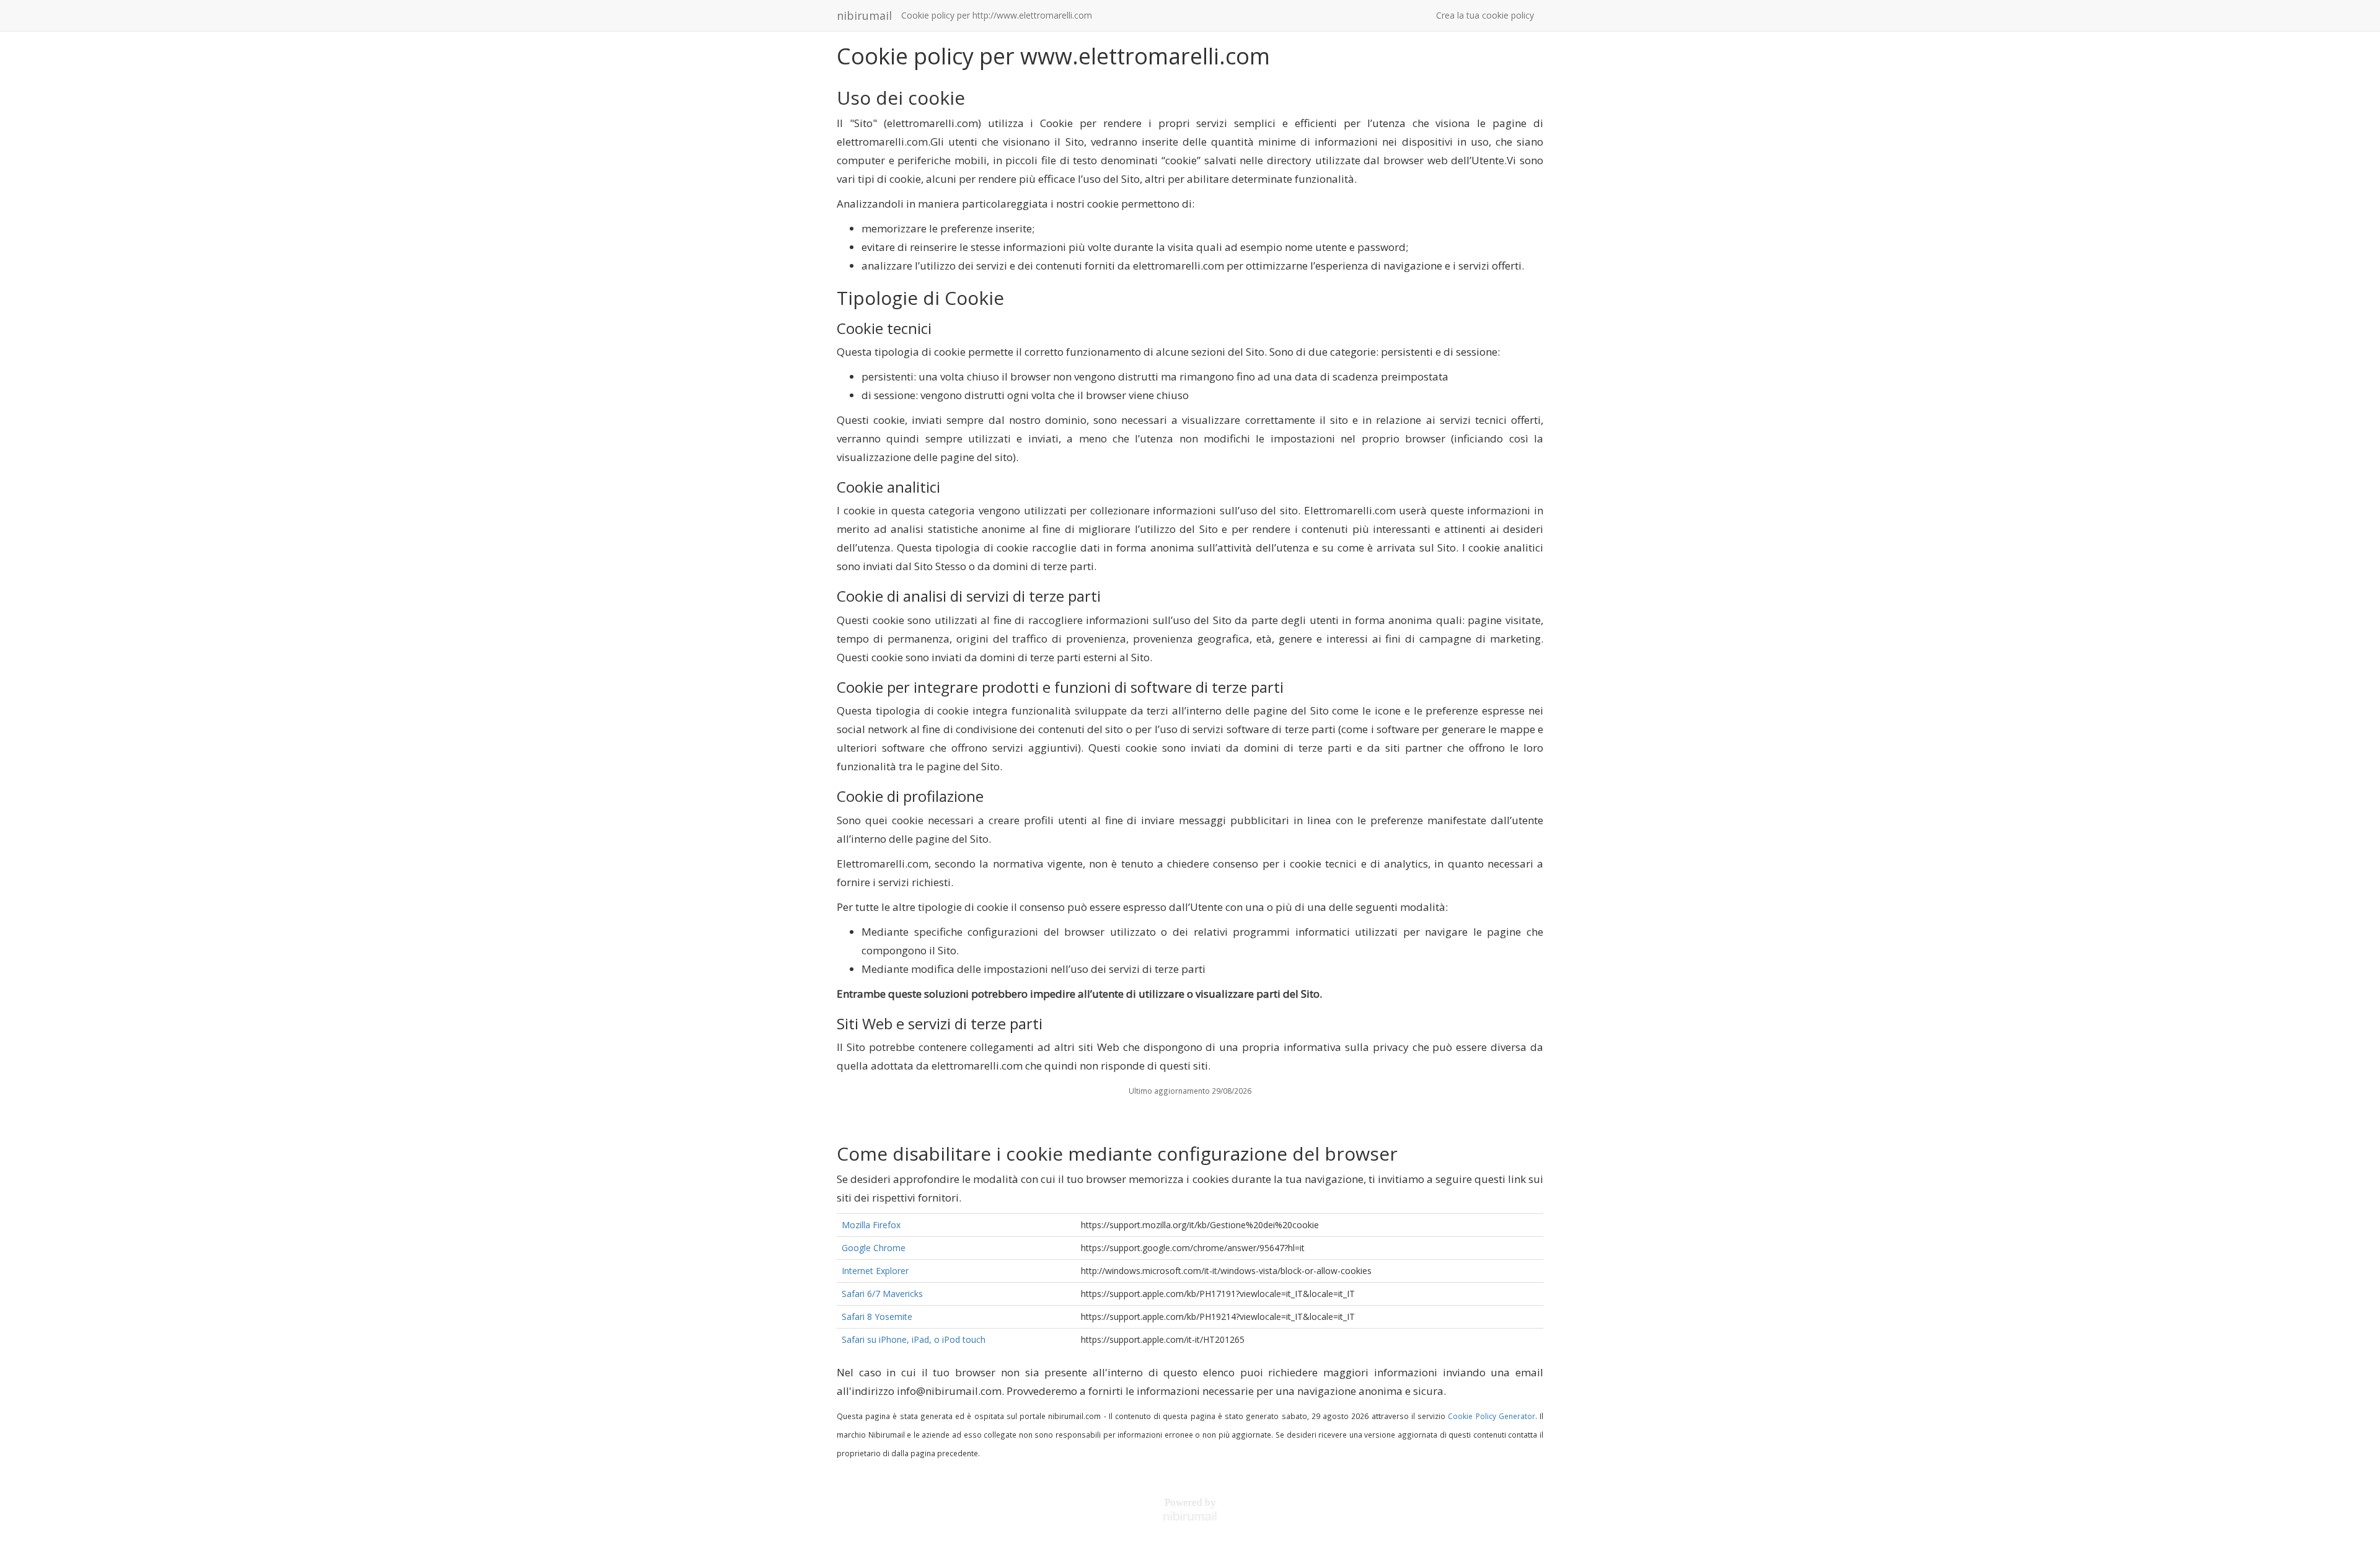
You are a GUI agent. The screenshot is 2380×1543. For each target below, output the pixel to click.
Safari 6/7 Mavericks (882, 1294)
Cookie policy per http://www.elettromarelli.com (997, 15)
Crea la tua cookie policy (1485, 15)
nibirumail (864, 15)
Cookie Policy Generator (1491, 1416)
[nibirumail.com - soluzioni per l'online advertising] (1190, 1516)
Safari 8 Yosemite (877, 1317)
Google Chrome (874, 1248)
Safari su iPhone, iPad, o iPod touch (914, 1339)
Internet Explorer (875, 1271)
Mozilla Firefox (871, 1225)
